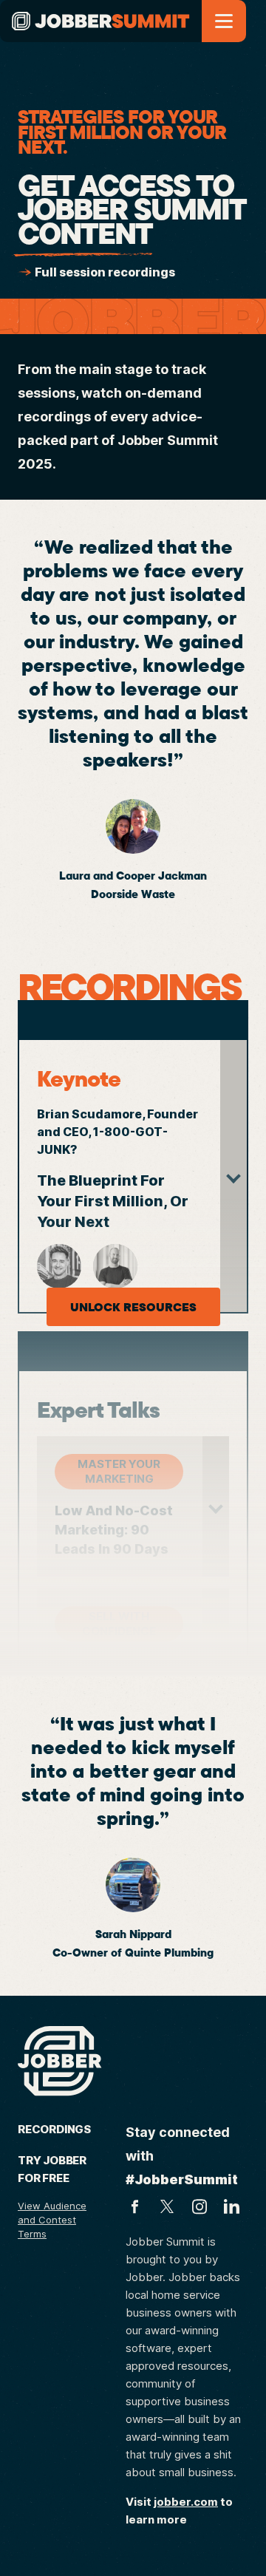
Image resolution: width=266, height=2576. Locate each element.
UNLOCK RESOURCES (133, 1307)
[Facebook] (134, 2206)
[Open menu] (224, 21)
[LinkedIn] (232, 2206)
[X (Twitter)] (167, 2206)
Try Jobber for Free (52, 2169)
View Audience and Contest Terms (52, 2220)
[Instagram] (199, 2206)
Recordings (54, 2129)
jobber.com (186, 2502)
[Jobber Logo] (60, 2061)
